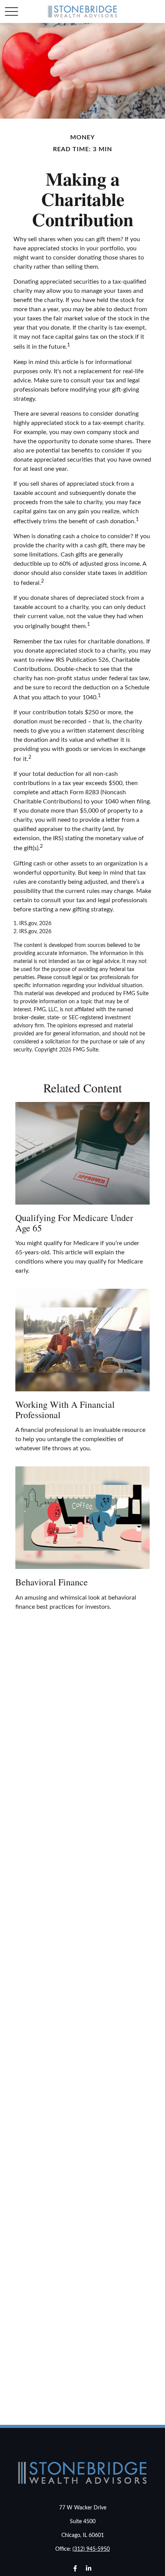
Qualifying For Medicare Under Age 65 (74, 1223)
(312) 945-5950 (91, 2549)
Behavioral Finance (52, 1582)
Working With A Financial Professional (65, 1409)
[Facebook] (75, 2568)
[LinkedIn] (88, 2568)
